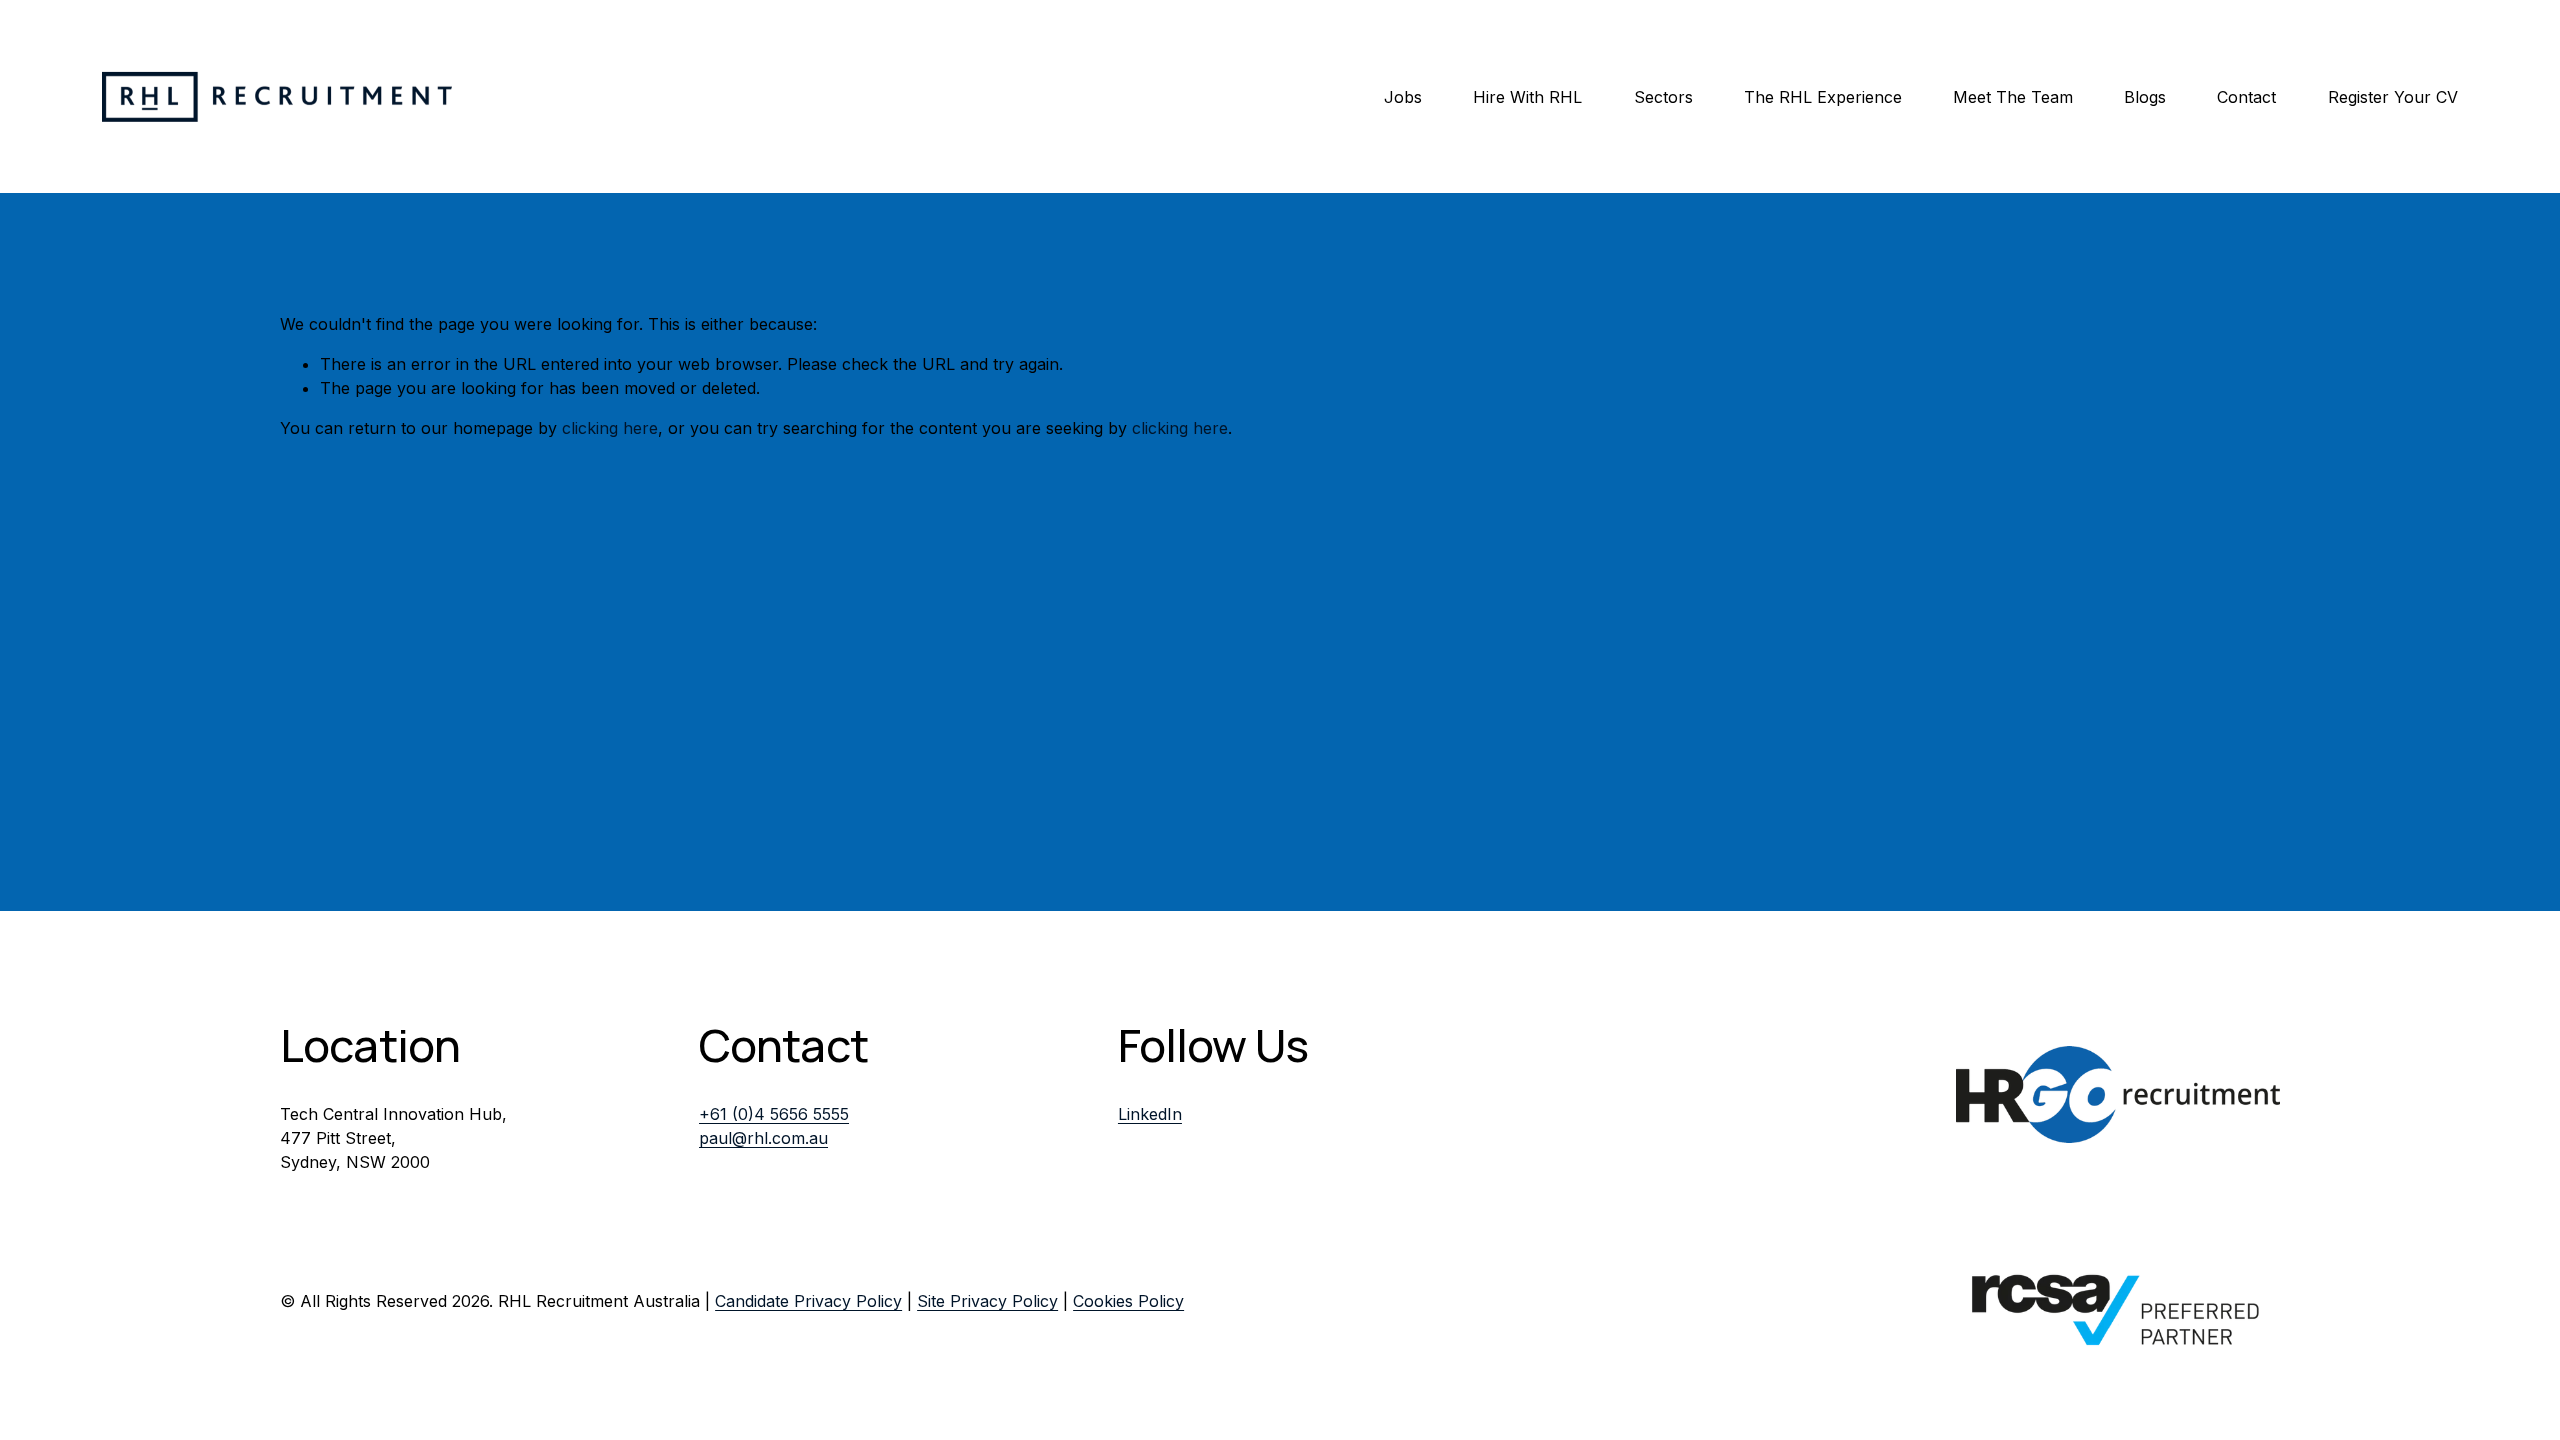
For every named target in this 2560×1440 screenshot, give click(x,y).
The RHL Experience (1823, 97)
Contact (2246, 97)
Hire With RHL (1527, 97)
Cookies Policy (1128, 1301)
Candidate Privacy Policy (808, 1301)
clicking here (610, 428)
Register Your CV (2393, 97)
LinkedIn (1150, 1114)
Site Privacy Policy (987, 1301)
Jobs (1403, 97)
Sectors (1663, 97)
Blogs (2145, 97)
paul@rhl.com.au (763, 1138)
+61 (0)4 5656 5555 (774, 1114)
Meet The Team (2013, 97)
